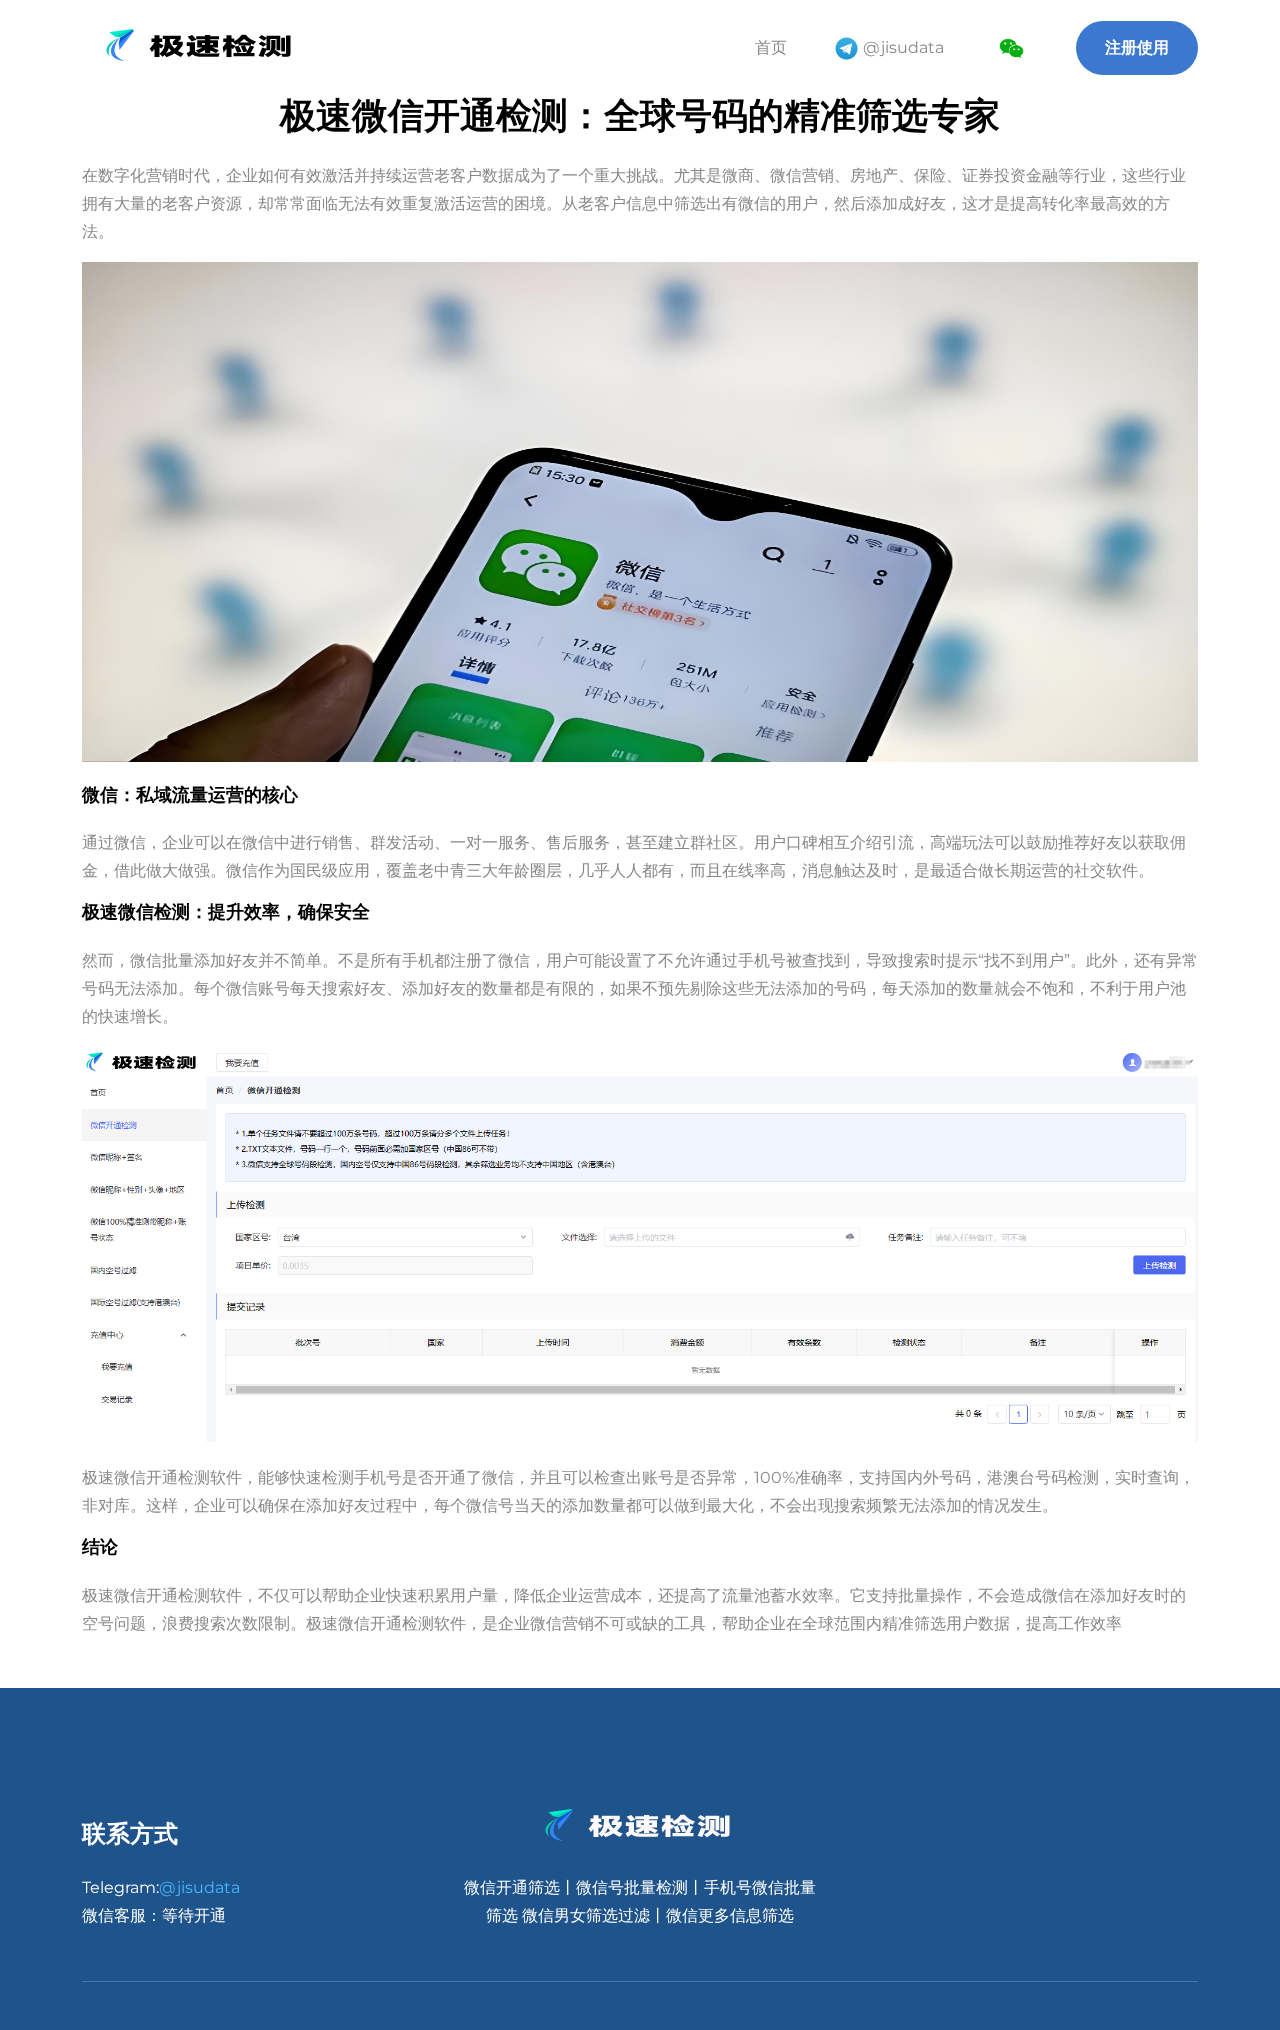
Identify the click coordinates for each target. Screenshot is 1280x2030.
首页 (771, 47)
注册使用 (1137, 47)
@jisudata (903, 47)
